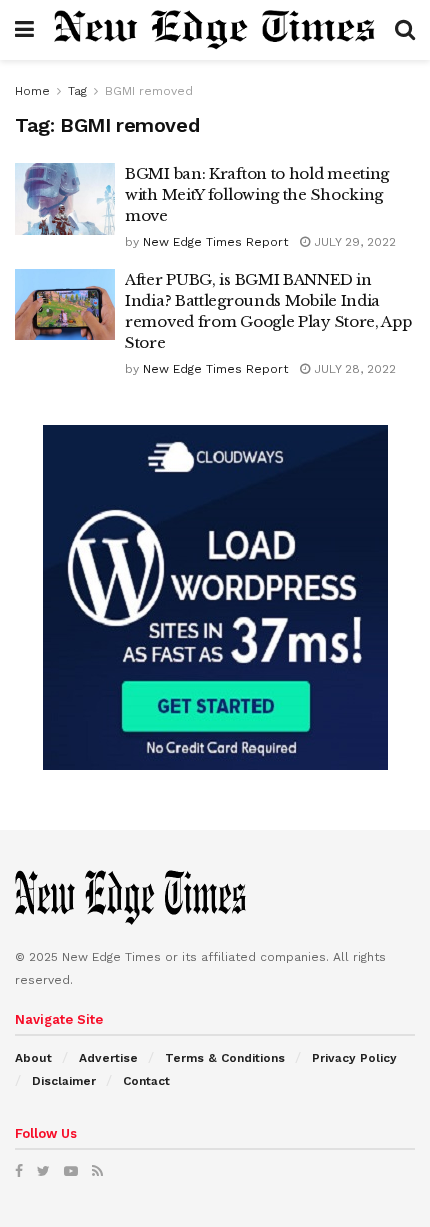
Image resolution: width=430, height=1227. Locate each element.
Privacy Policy (354, 1058)
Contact (146, 1081)
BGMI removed (149, 91)
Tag (77, 91)
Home (32, 91)
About (33, 1058)
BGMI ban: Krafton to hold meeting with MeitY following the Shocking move (257, 194)
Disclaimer (64, 1081)
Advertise (108, 1058)
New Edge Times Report (215, 242)
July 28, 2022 (353, 369)
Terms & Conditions (225, 1058)
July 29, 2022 (353, 242)
